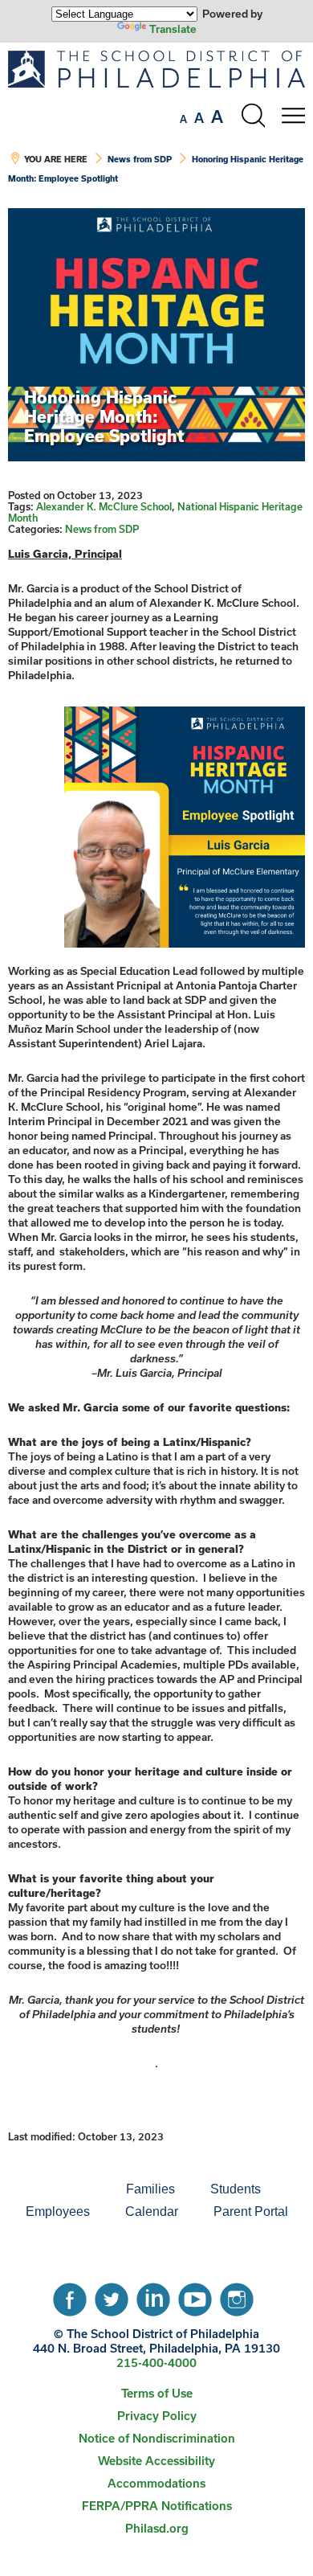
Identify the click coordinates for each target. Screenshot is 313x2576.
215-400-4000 (156, 2363)
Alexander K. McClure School (104, 506)
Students (236, 2189)
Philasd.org (157, 2528)
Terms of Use (157, 2393)
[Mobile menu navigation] (293, 116)
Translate (173, 29)
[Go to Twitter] (112, 2295)
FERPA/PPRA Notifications (157, 2506)
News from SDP (140, 159)
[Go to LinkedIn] (153, 2295)
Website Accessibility (156, 2461)
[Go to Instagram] (237, 2295)
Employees (58, 2212)
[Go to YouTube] (195, 2295)
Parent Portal (251, 2212)
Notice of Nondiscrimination (157, 2438)
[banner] (156, 125)
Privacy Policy (157, 2416)
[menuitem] (54, 2189)
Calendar (152, 2212)
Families (150, 2189)
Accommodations (156, 2483)
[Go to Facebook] (70, 2295)
